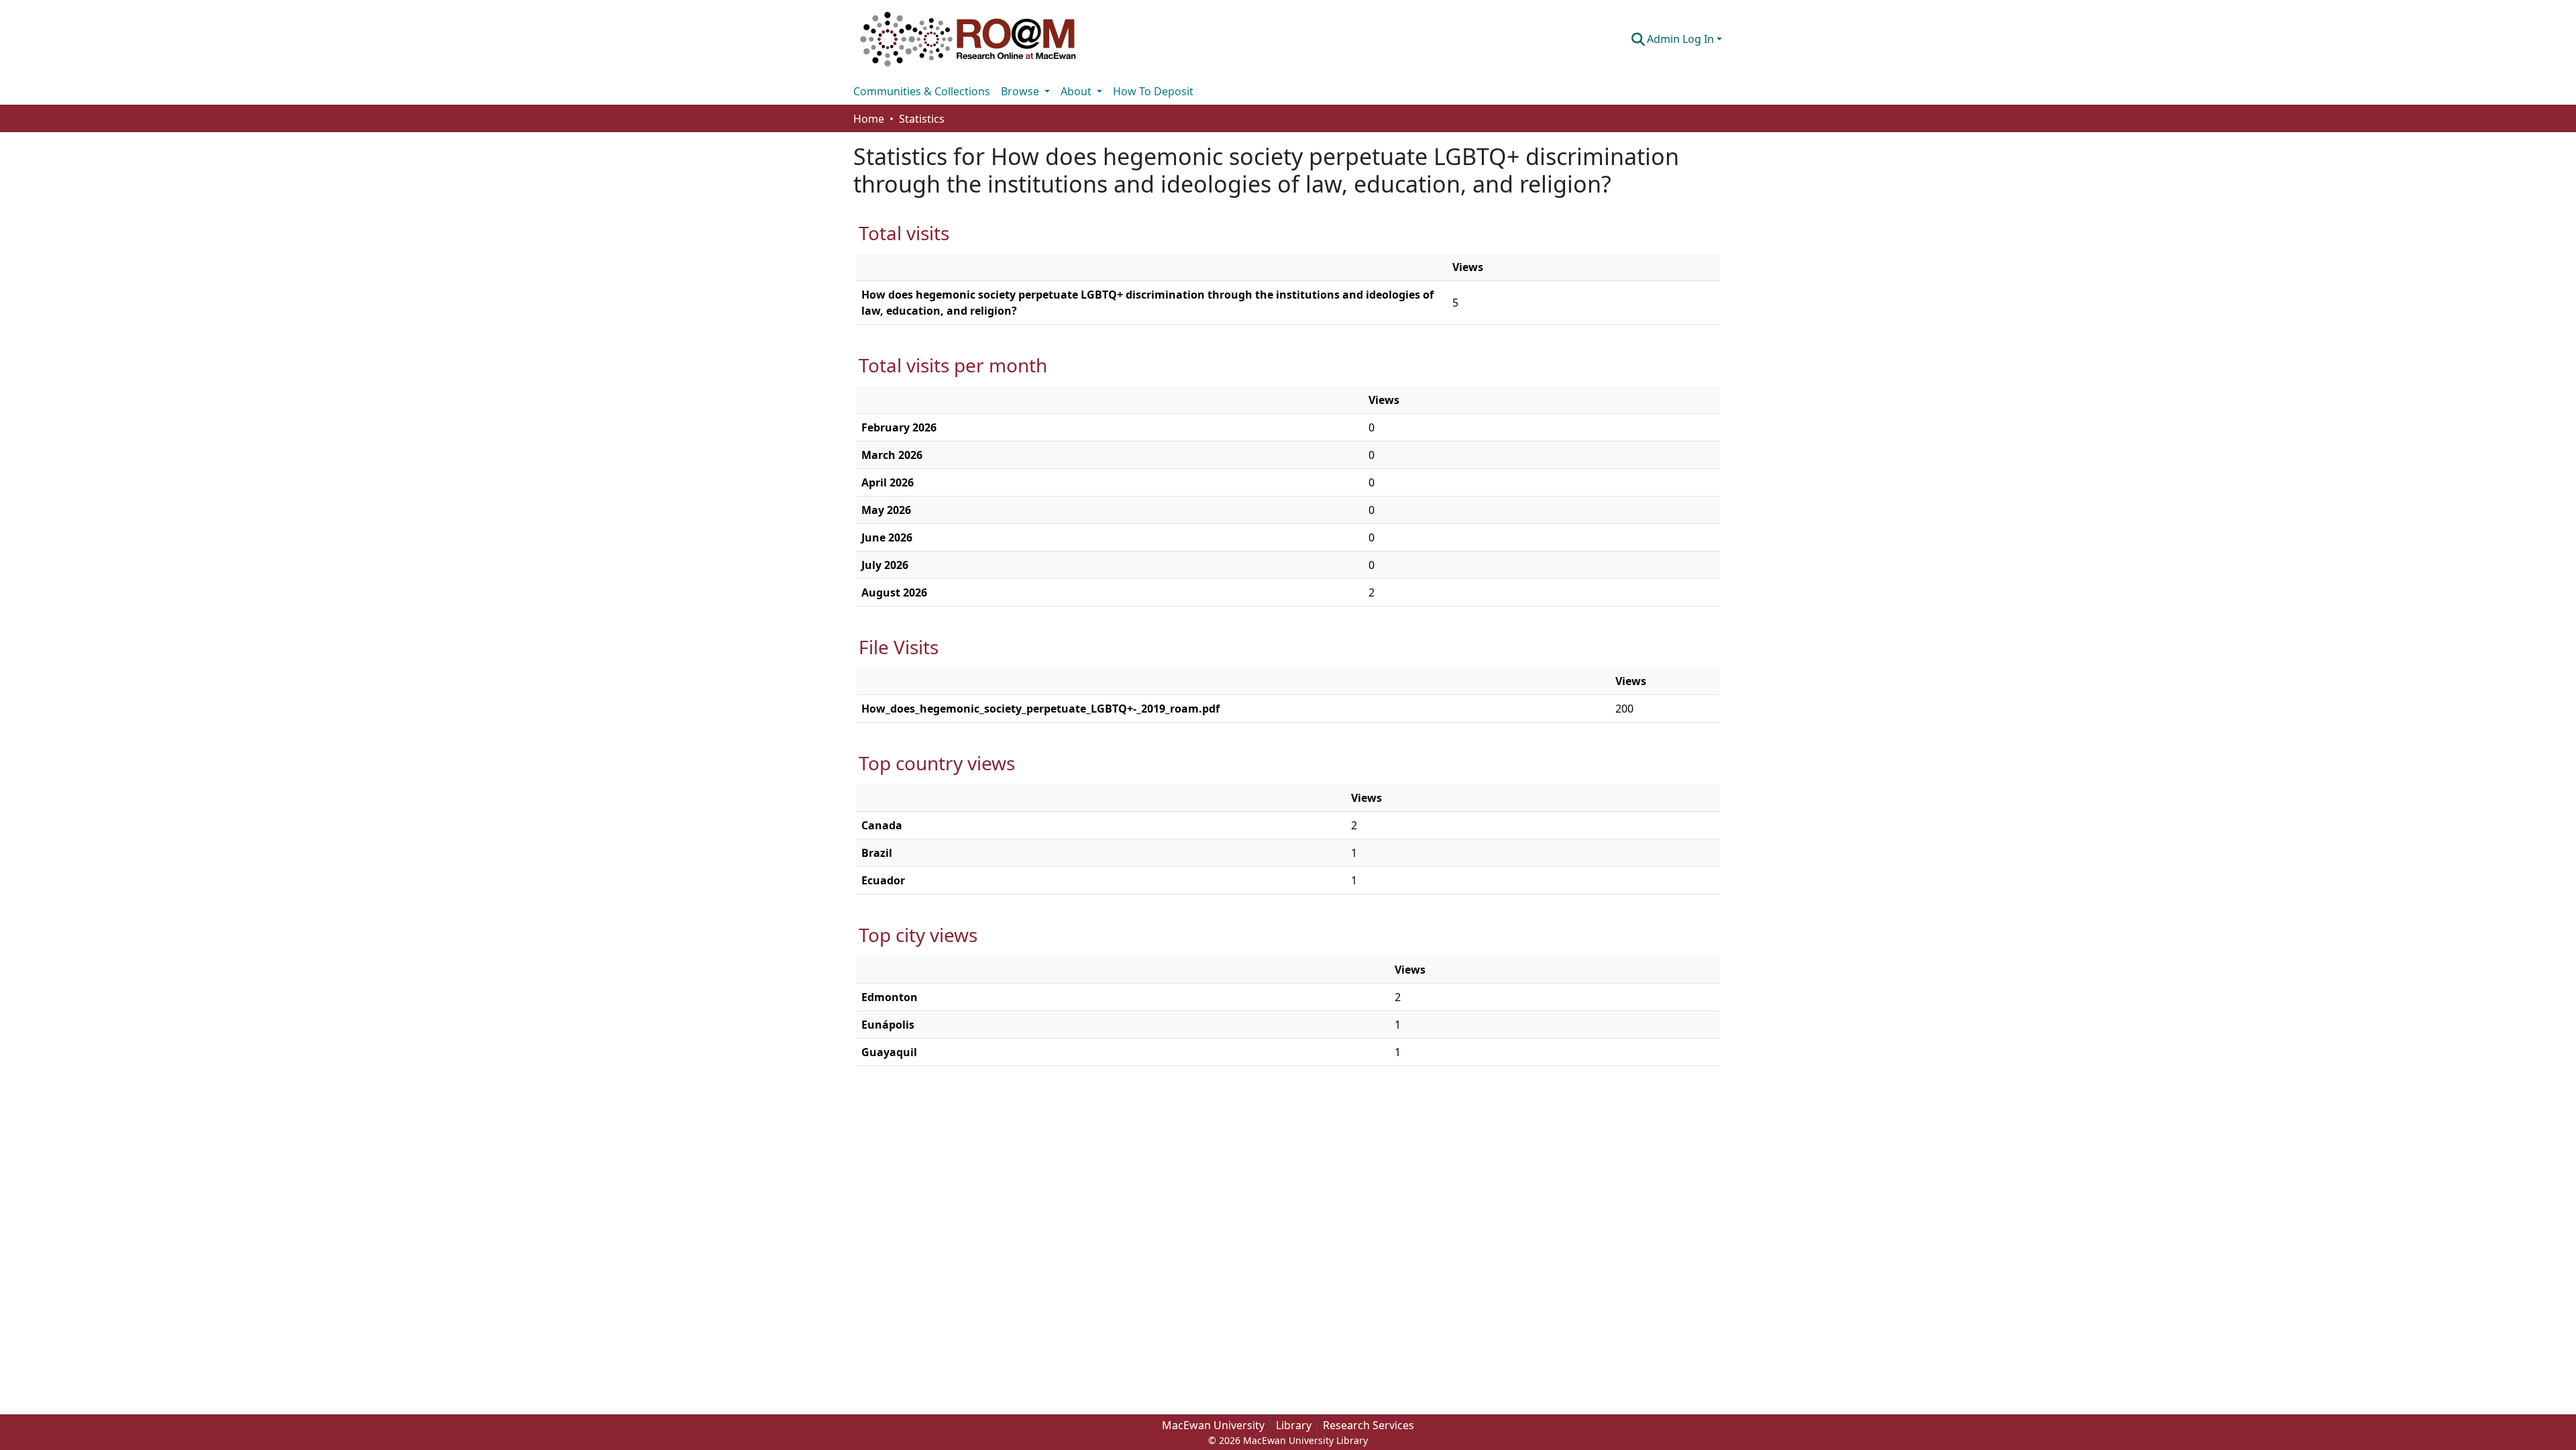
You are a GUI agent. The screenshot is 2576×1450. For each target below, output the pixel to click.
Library (1294, 1425)
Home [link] (869, 119)
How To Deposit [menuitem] (1153, 91)
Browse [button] (1021, 91)
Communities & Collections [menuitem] (922, 91)
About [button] (1077, 91)
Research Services (1368, 1425)
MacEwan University (1213, 1425)
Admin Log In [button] (1682, 39)
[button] (968, 39)
